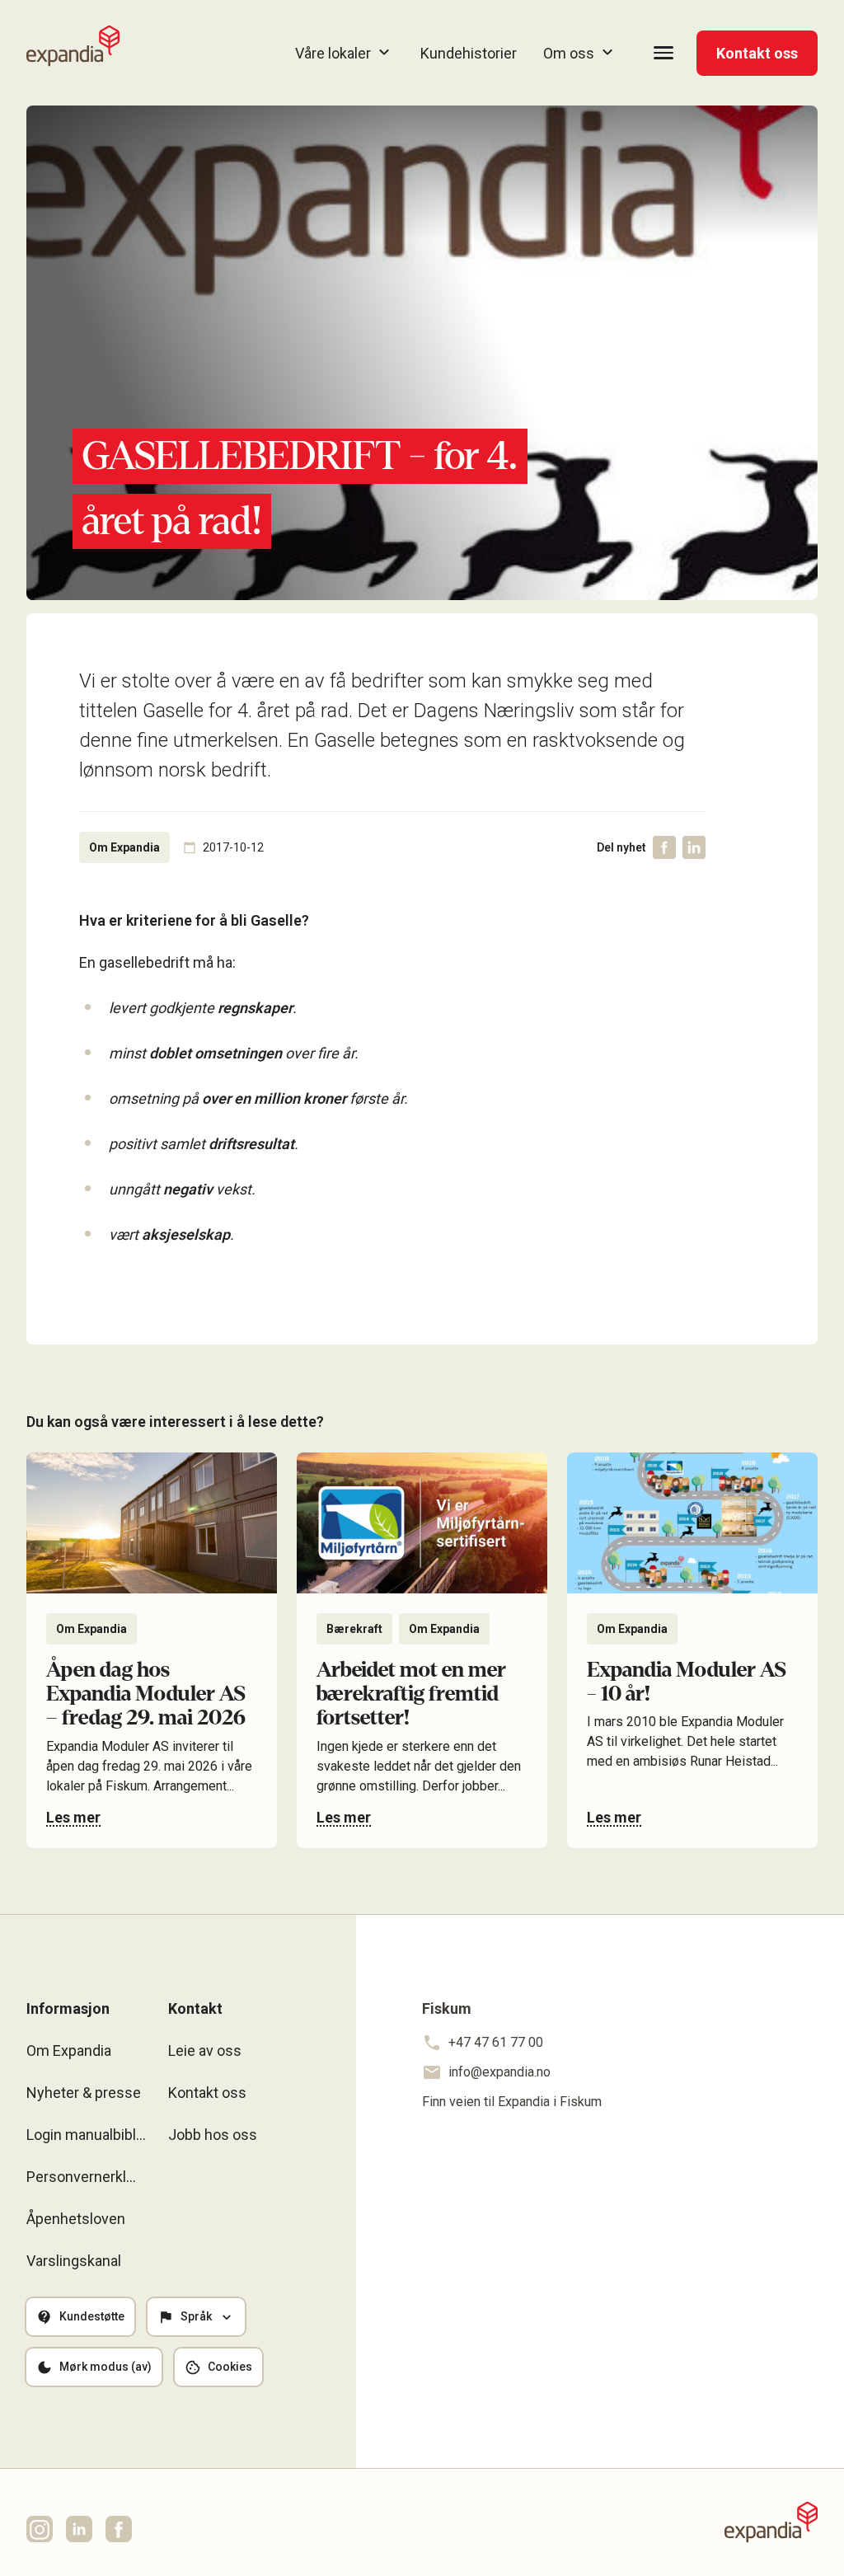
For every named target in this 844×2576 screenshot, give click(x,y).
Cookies (230, 2367)
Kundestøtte (92, 2316)
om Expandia (124, 847)
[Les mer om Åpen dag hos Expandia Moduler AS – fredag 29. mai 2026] (152, 1650)
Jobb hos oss (213, 2135)
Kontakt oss (757, 53)
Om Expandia (69, 2050)
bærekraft (354, 1629)
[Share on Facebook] (664, 847)
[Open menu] (663, 53)
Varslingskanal (74, 2261)
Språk (196, 2316)
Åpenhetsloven (76, 2219)
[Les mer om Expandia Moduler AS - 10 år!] (692, 1650)
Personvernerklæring (87, 2177)
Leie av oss (205, 2050)
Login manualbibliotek (87, 2135)
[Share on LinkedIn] (694, 847)
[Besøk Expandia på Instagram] (40, 2529)
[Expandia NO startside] (73, 46)
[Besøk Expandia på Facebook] (119, 2529)
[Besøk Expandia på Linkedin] (79, 2529)
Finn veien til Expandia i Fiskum (512, 2102)
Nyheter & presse (84, 2093)
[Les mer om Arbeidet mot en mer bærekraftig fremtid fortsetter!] (422, 1650)
